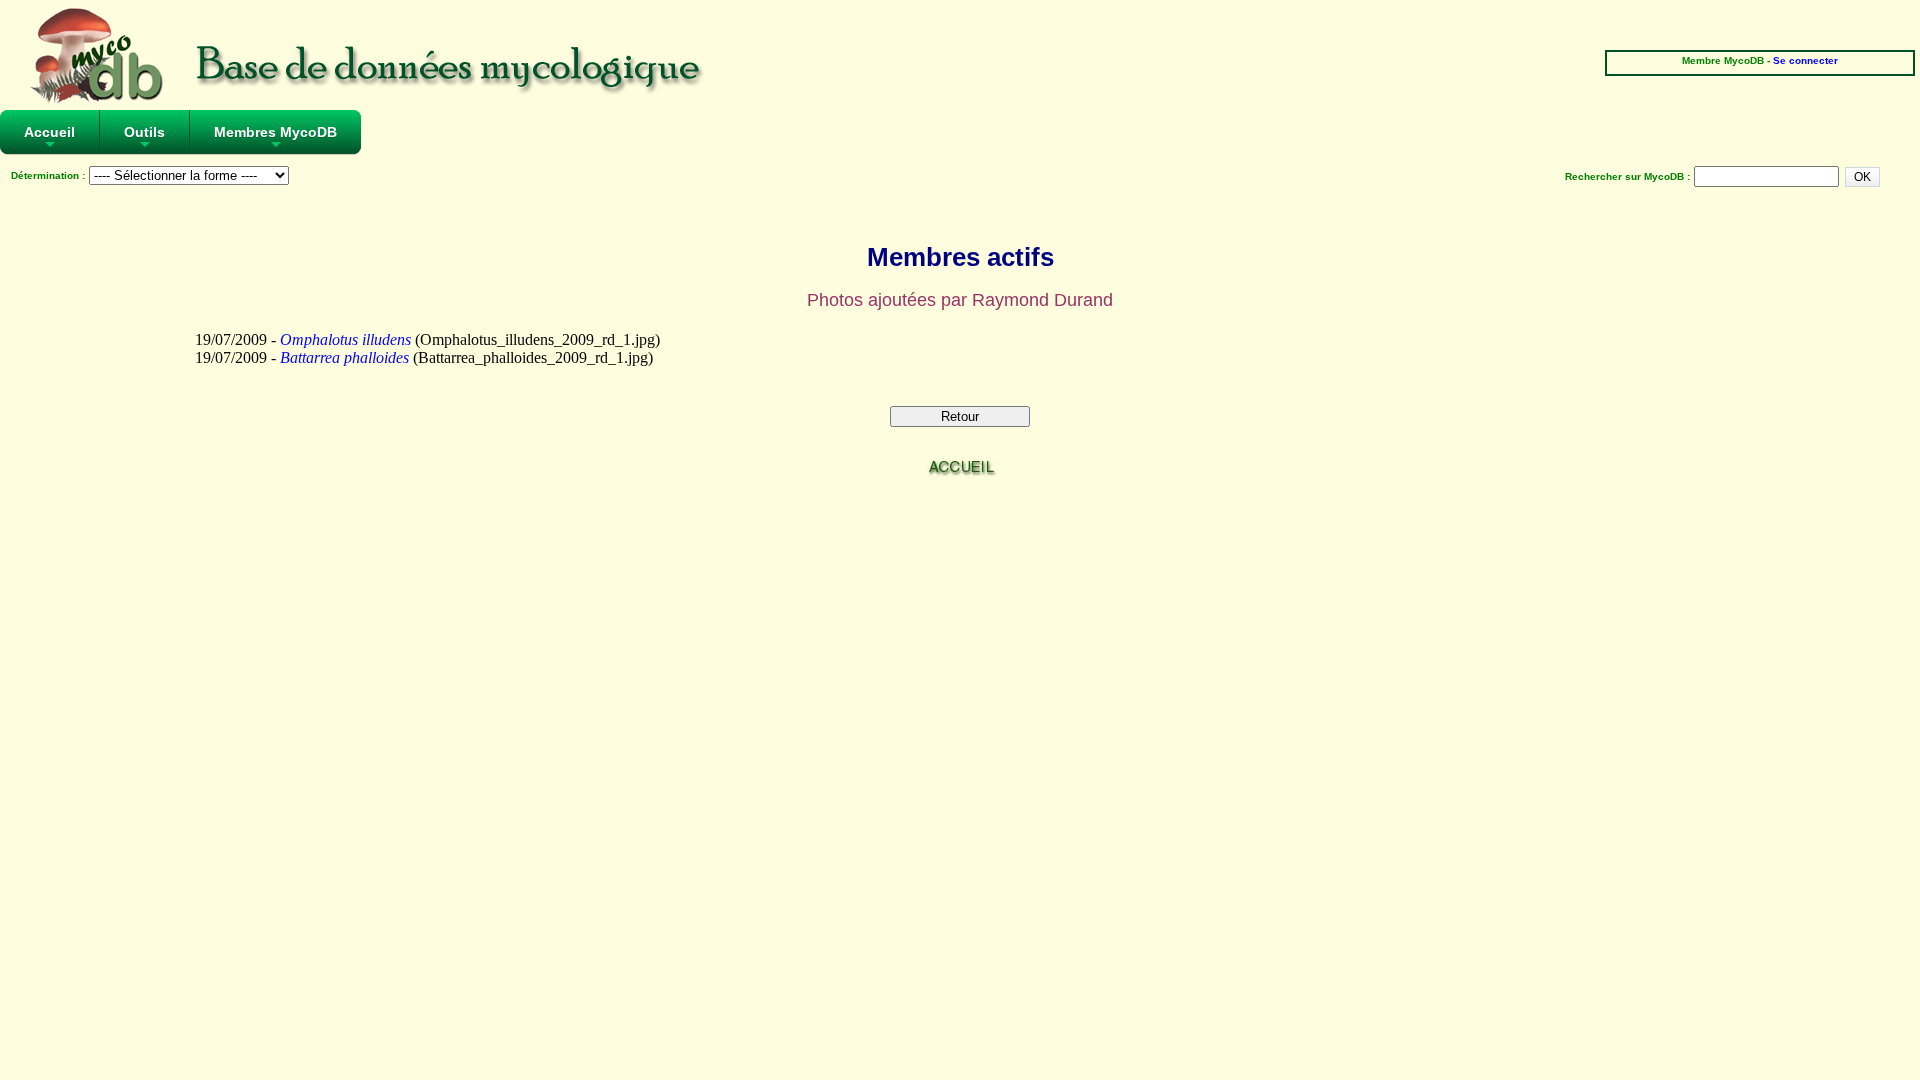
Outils (144, 139)
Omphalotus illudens (345, 339)
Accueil (49, 139)
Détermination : (48, 175)
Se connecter (1805, 60)
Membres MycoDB (275, 139)
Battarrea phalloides (344, 357)
